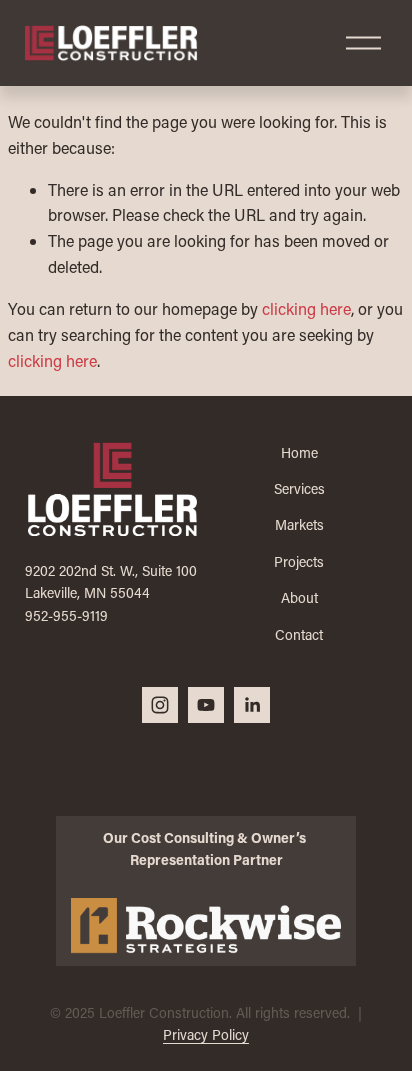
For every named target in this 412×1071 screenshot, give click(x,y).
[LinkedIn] (252, 705)
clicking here (306, 308)
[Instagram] (160, 705)
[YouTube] (206, 705)
